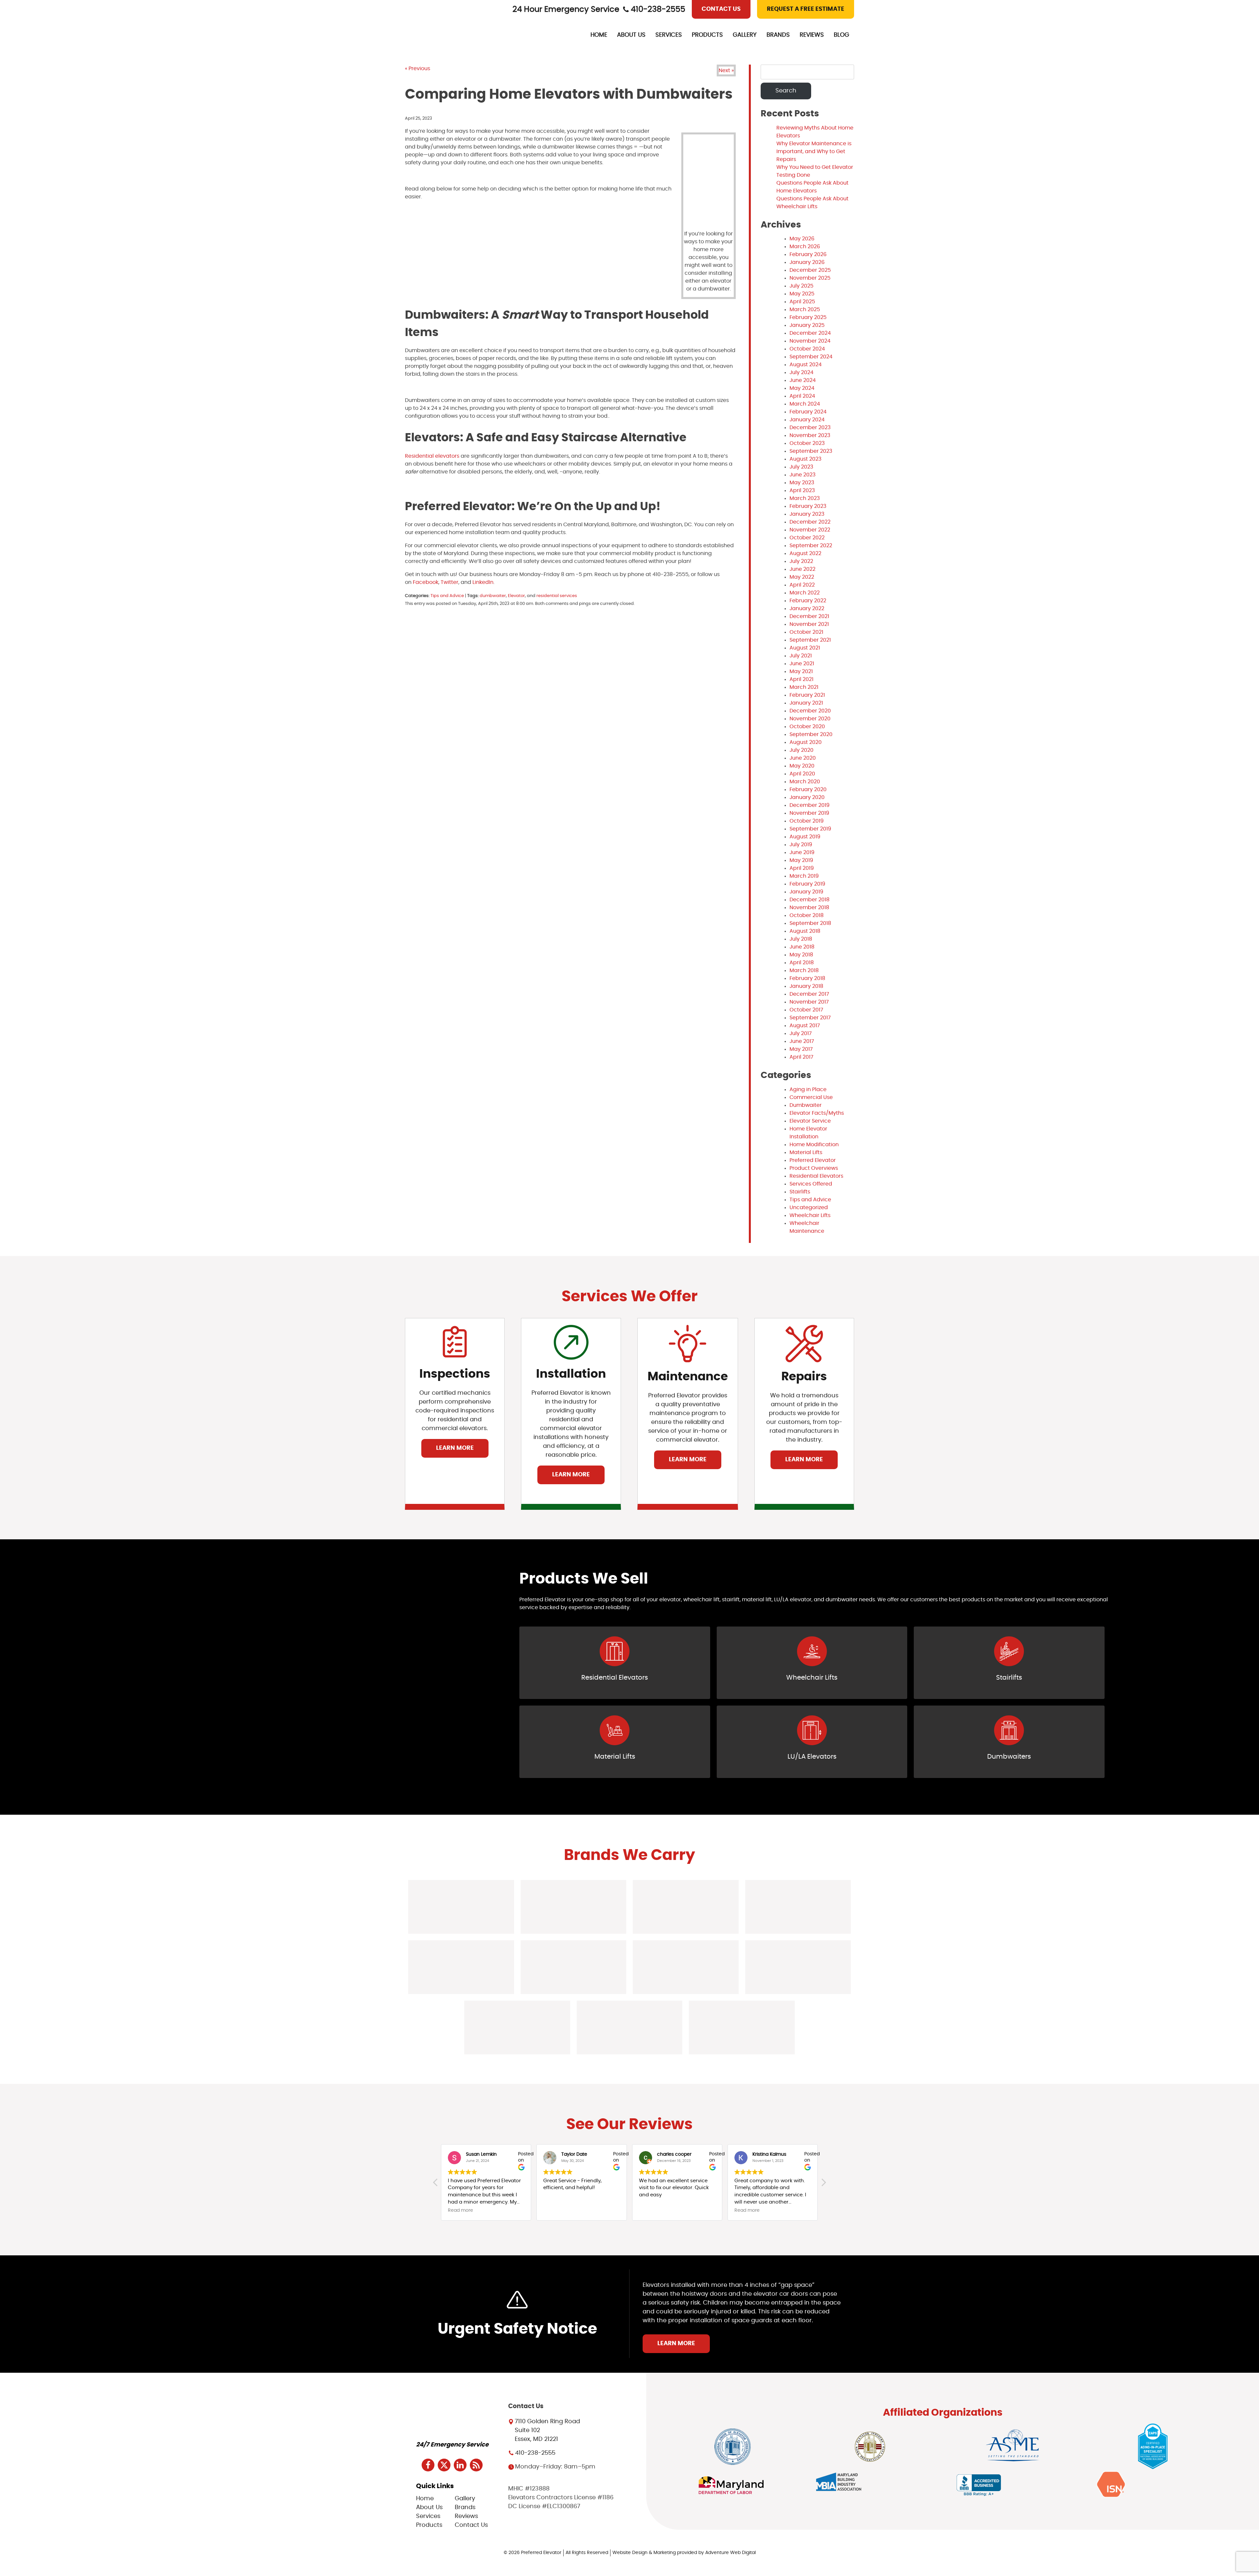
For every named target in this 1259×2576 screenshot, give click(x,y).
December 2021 (809, 616)
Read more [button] (652, 2210)
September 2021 (810, 640)
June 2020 (803, 758)
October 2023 (807, 443)
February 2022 (808, 601)
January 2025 (807, 325)
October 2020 (807, 727)
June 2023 (802, 475)
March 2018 (804, 970)
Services (669, 35)
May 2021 (801, 671)
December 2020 (810, 711)
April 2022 (802, 585)
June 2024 (803, 380)
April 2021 (801, 679)
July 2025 (801, 286)
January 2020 (807, 797)
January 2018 (806, 986)
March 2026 (805, 247)
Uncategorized (809, 1208)
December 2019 (809, 805)
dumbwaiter (493, 596)
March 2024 (805, 404)
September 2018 (810, 923)
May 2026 (802, 239)
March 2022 (805, 593)
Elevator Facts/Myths (817, 1113)
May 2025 (802, 294)
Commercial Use (811, 1097)
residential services (557, 596)
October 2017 (806, 1010)
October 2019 (807, 821)
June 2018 (802, 947)
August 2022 (805, 553)
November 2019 (809, 813)
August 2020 (806, 742)
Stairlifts (800, 1192)
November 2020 (810, 719)
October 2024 (807, 349)
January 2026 (807, 262)
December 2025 (810, 270)
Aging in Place (808, 1089)
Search (786, 91)
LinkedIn (482, 582)
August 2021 (805, 648)
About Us (631, 35)
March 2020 (805, 782)
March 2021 (804, 687)
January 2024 (807, 420)
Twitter (449, 582)
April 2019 (802, 868)
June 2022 (802, 569)
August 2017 (805, 1026)
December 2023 (810, 428)
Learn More (455, 1448)
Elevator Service (810, 1121)
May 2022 (802, 577)
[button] (823, 2184)
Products (707, 35)
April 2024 (802, 396)
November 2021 (809, 624)
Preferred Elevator (813, 1160)
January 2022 (807, 609)
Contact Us (721, 9)
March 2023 (805, 498)
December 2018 (809, 900)
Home (599, 35)
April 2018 (802, 963)
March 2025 (805, 310)
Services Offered (811, 1184)
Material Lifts (806, 1152)
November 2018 (809, 908)
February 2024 (808, 412)
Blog (841, 35)
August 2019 (805, 837)
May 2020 (802, 766)
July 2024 (801, 372)
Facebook (425, 582)
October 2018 (807, 915)
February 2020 (808, 789)
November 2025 (810, 278)
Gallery (745, 35)
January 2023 (807, 514)
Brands (778, 35)
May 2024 (802, 388)
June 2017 (802, 1041)
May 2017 (801, 1049)
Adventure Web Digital (730, 2553)
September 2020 (811, 734)
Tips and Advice (447, 596)
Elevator (516, 596)
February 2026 (808, 254)
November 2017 (809, 1002)
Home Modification (814, 1145)
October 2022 (807, 538)
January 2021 (806, 703)
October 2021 (806, 632)
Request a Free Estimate (806, 9)
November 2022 (810, 530)
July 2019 (801, 845)
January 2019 (806, 892)
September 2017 (810, 1018)
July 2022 (801, 561)
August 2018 (805, 931)
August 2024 (806, 365)
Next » (726, 70)
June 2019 (802, 852)
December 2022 (810, 522)
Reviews (812, 35)
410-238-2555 (658, 10)
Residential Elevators (816, 1176)
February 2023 (808, 506)
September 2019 (810, 829)
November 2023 (810, 435)
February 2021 (807, 695)
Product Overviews (814, 1168)
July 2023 (801, 467)
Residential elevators (432, 456)
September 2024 (811, 357)
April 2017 (801, 1057)
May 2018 (801, 955)
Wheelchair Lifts (810, 1215)
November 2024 (810, 341)
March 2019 (804, 876)
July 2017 (801, 1033)
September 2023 (811, 451)
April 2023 (802, 490)
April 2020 (802, 774)
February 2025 (808, 317)
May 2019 (801, 860)
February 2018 (807, 978)
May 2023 (802, 483)
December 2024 (810, 333)
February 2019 (807, 884)
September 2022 (811, 546)
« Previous (418, 69)
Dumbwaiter (806, 1105)
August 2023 (805, 459)
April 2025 (802, 302)
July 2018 (801, 939)
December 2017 (809, 994)
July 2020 (801, 750)
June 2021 (802, 664)
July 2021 (801, 656)
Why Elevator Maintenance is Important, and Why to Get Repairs (814, 151)
